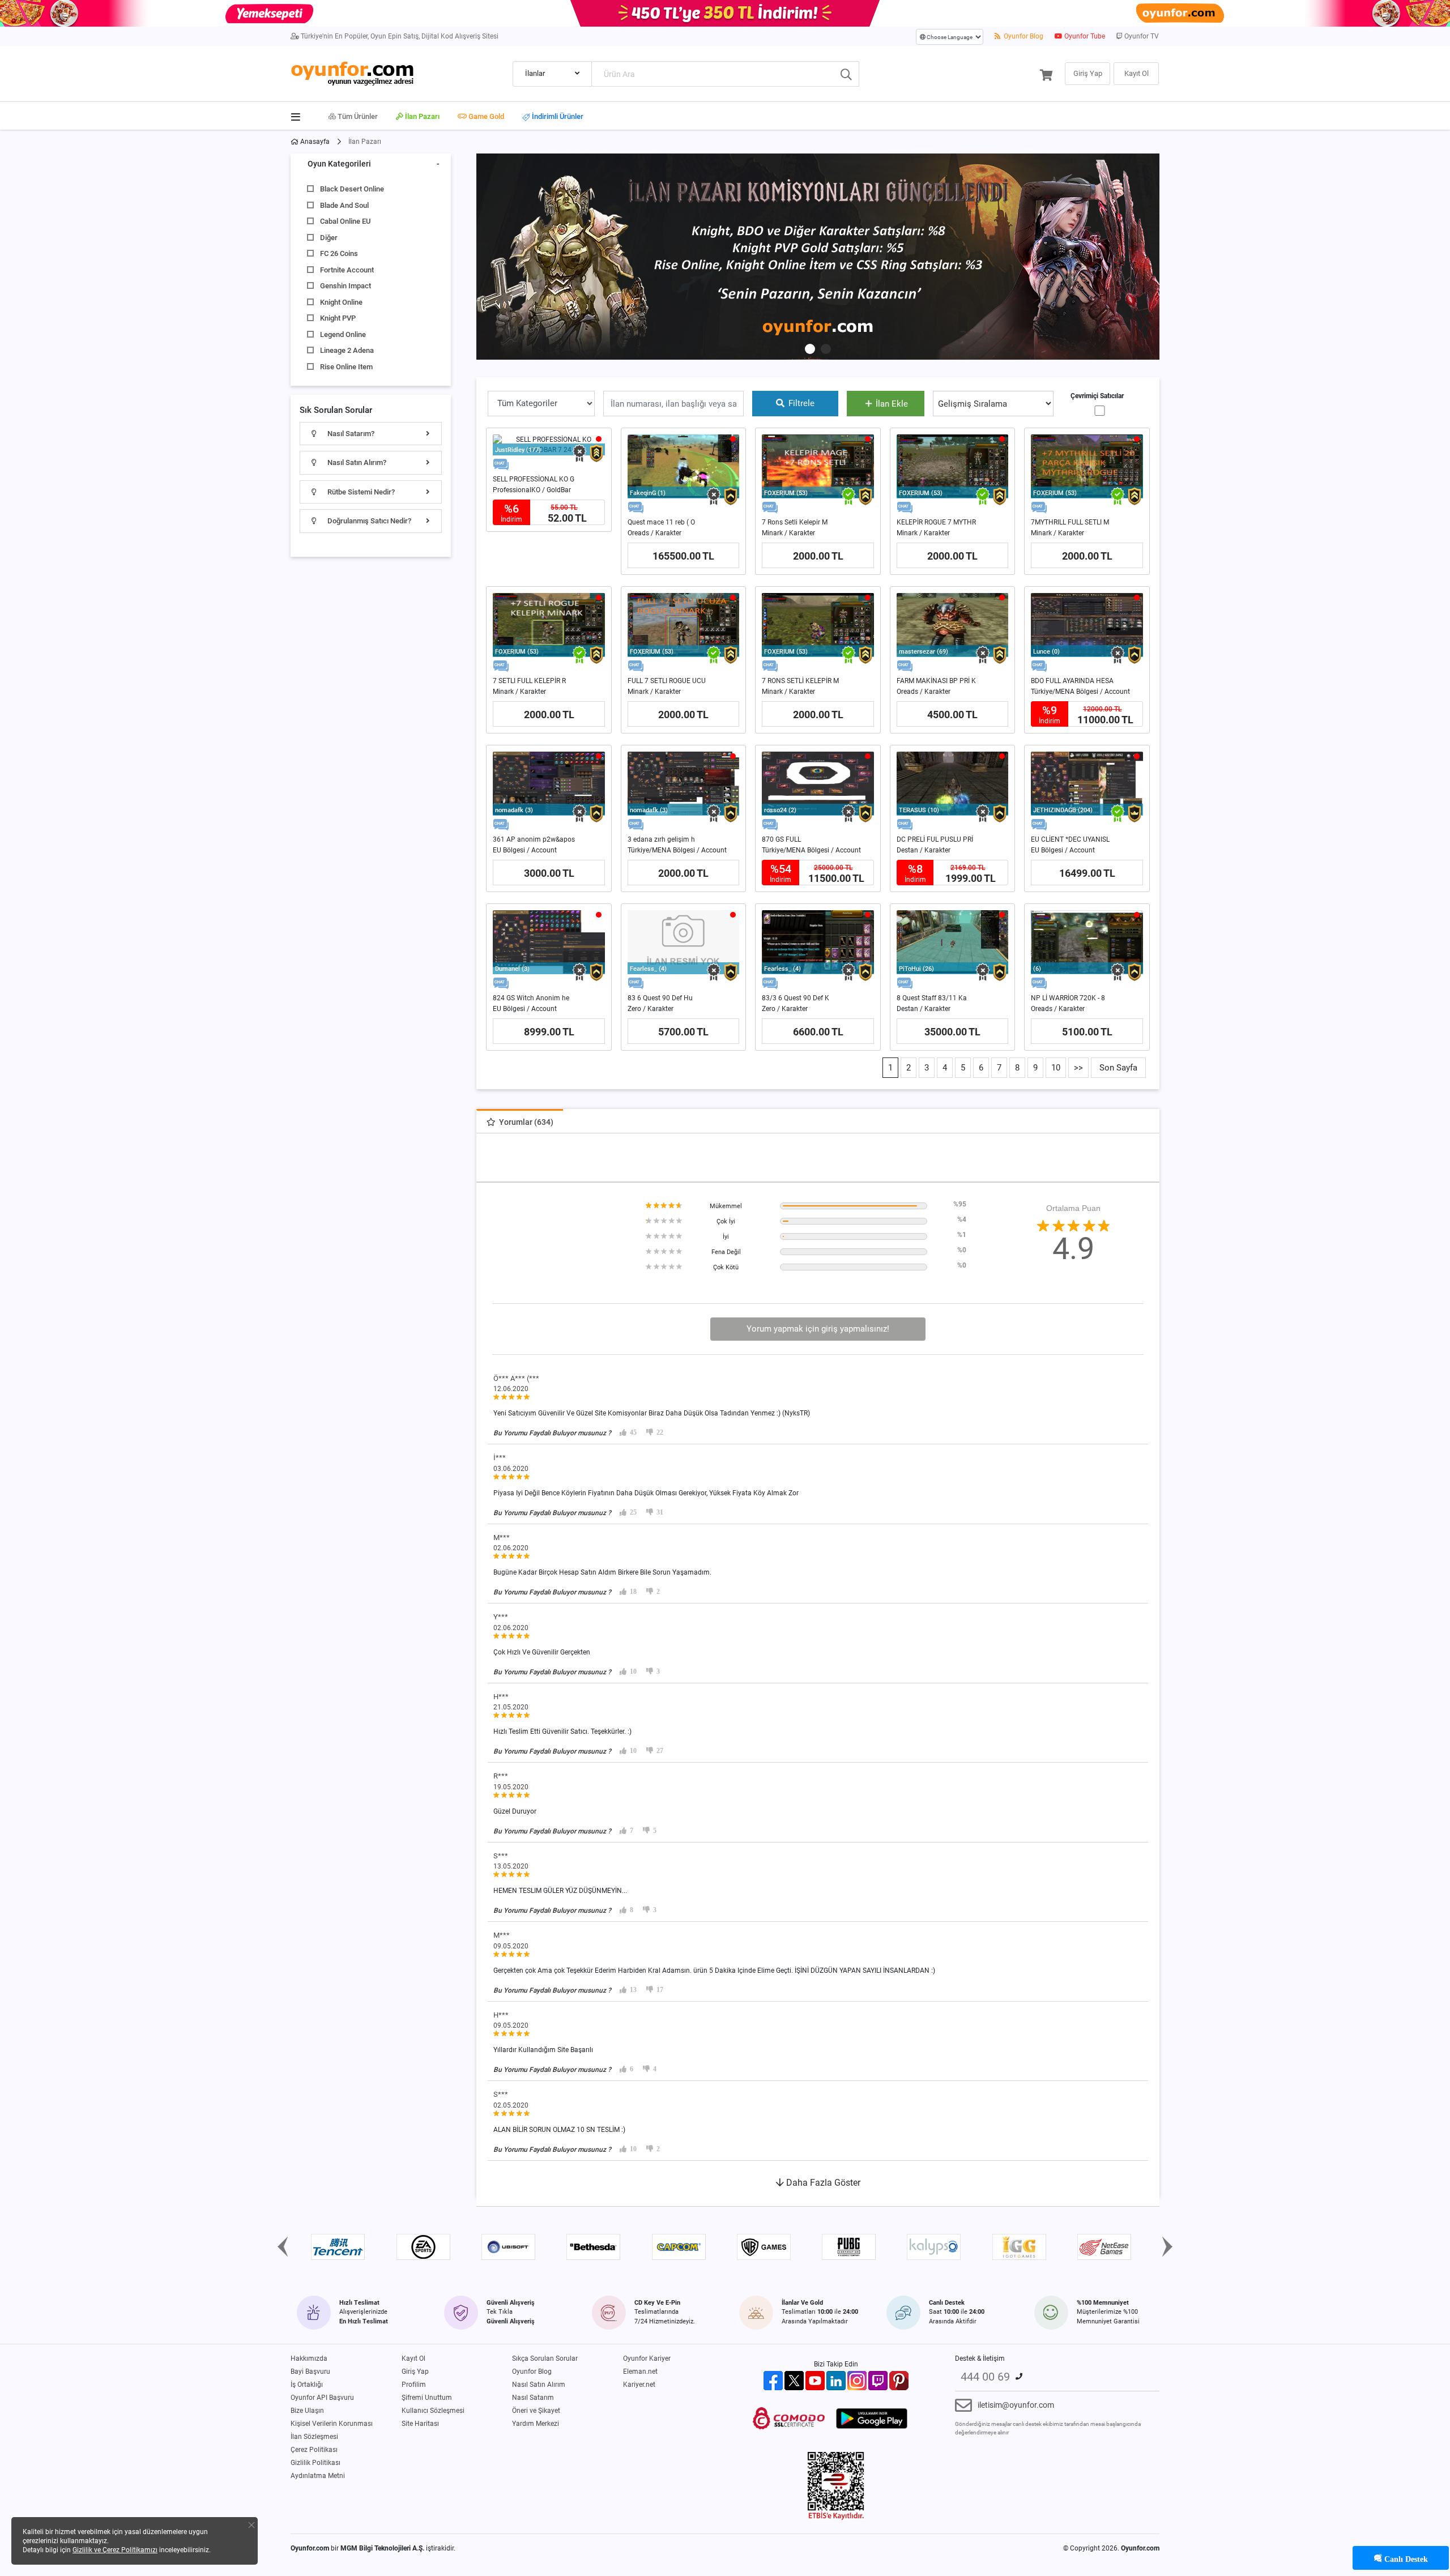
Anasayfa (314, 142)
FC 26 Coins (339, 253)
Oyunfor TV (1141, 36)
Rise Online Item (346, 367)
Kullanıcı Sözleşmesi (433, 2411)
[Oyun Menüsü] (299, 114)
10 (1056, 1068)
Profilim (414, 2385)
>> (1078, 1068)
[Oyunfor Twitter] (794, 2380)
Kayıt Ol (413, 2359)
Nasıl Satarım (533, 2398)
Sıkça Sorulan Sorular (545, 2359)
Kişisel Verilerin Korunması (332, 2424)
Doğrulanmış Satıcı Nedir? (368, 521)
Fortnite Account (347, 270)
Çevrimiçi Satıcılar (1097, 396)
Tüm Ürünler (357, 116)
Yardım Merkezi (536, 2424)
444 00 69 (985, 2377)
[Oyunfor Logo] (352, 72)
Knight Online (341, 302)
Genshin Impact (346, 286)
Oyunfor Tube (1084, 36)
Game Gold (485, 116)
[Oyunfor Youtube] (815, 2380)
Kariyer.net (639, 2385)
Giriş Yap (415, 2372)
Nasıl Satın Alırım (539, 2385)
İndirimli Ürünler (557, 117)
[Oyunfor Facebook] (773, 2380)
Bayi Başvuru (310, 2372)
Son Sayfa (1118, 1068)
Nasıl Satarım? (350, 434)
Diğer (329, 238)
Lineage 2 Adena (347, 350)
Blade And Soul (344, 205)
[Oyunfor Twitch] (878, 2380)
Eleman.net (640, 2372)
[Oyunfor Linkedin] (836, 2380)
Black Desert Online (352, 189)
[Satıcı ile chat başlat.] (501, 465)
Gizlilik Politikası (315, 2463)
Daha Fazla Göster (822, 2183)
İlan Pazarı (421, 116)
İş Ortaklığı (307, 2385)
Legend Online (343, 334)
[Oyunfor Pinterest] (899, 2380)
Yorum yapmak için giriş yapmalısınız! (818, 1329)
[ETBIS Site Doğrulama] (836, 2485)
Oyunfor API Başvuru (322, 2398)
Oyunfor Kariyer (647, 2359)
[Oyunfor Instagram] (857, 2380)
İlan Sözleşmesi (314, 2437)
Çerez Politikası (314, 2450)
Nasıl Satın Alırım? (356, 462)
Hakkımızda (309, 2359)
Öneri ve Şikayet (536, 2411)
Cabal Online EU (345, 221)
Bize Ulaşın (307, 2411)
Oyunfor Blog (1023, 36)
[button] (810, 349)
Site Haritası (420, 2424)
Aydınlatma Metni (318, 2476)
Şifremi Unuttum (427, 2398)
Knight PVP (338, 318)
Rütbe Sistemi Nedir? (360, 492)
